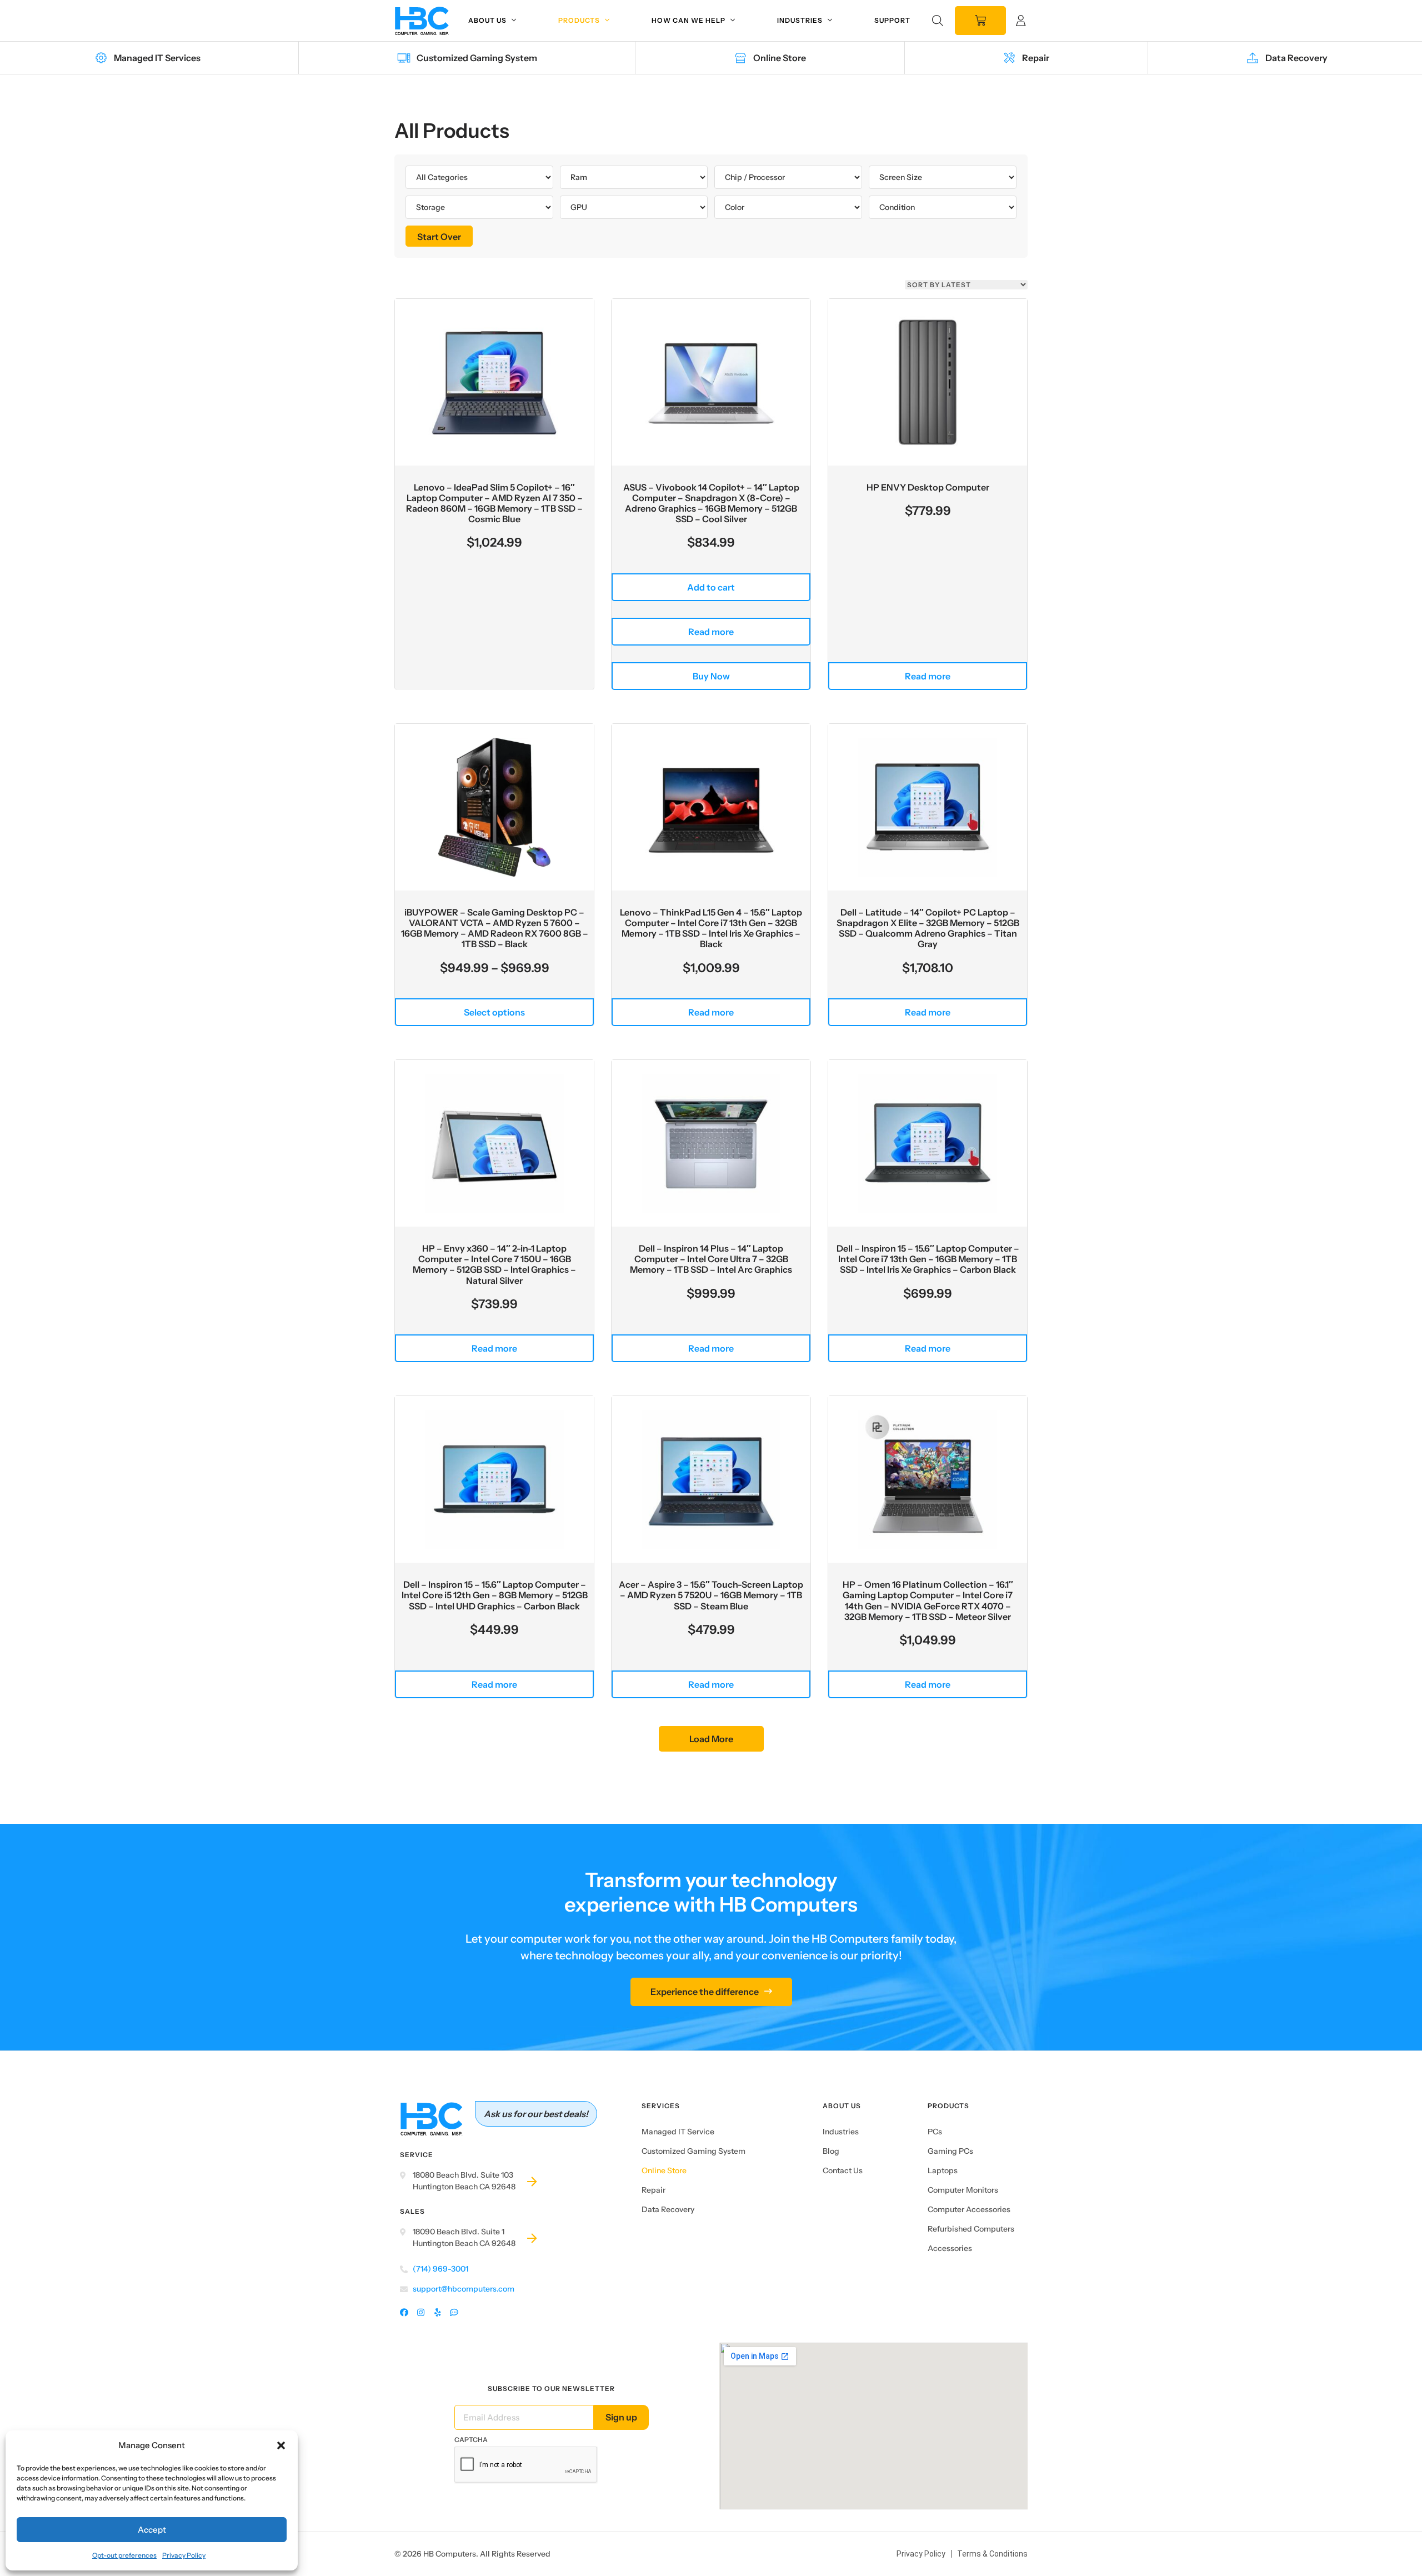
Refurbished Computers (971, 2229)
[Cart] (980, 21)
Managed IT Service (678, 2132)
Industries (841, 2132)
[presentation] (526, 2465)
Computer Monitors (963, 2190)
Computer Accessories (969, 2209)
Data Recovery (668, 2209)
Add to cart (711, 587)
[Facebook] (404, 2313)
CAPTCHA (471, 2440)
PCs (935, 2132)
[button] (281, 2445)
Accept (152, 2530)
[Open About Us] (514, 21)
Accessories (950, 2248)
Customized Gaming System (694, 2151)
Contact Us (843, 2170)
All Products (452, 131)
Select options (494, 1012)
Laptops (943, 2170)
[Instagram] (421, 2313)
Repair (654, 2190)
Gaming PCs (950, 2151)
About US (842, 2106)
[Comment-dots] (454, 2313)
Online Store (664, 2170)
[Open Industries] (830, 21)
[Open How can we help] (733, 21)
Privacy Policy (184, 2555)
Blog (831, 2151)
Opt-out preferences (124, 2555)
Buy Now (711, 676)
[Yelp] (437, 2313)
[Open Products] (607, 21)
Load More (711, 1739)
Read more (711, 632)
